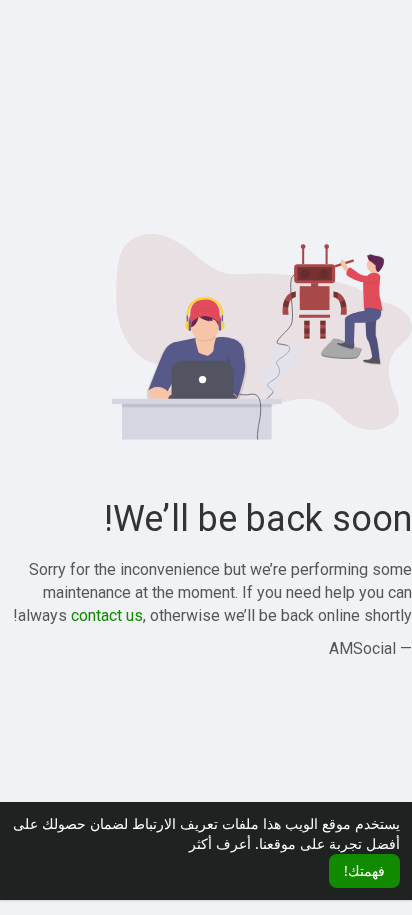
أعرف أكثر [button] (220, 843)
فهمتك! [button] (364, 870)
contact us (107, 615)
